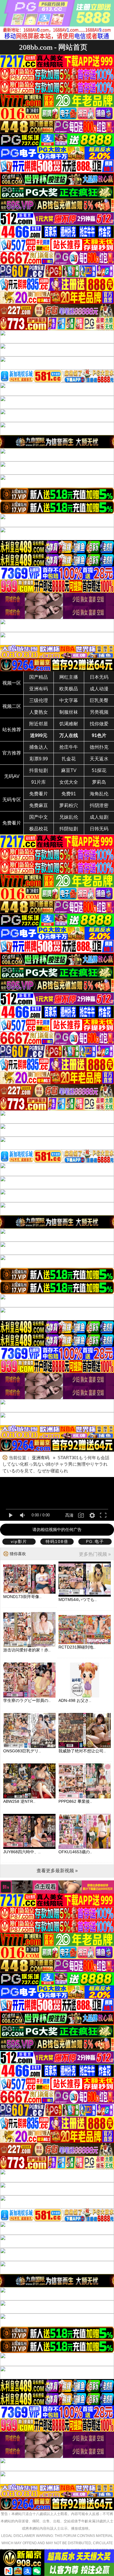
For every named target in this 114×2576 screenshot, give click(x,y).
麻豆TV (69, 770)
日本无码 (99, 677)
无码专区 (12, 800)
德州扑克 (99, 747)
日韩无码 (99, 829)
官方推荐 (12, 753)
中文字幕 (69, 700)
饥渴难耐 (69, 724)
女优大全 (69, 782)
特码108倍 (57, 1541)
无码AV (12, 776)
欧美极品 (69, 689)
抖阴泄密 (99, 805)
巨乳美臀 (99, 700)
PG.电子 (95, 1541)
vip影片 (19, 1541)
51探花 (99, 770)
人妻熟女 (39, 712)
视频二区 (12, 706)
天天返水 (99, 759)
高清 (69, 1515)
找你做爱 (99, 724)
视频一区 (12, 683)
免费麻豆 (39, 805)
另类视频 (99, 712)
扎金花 (69, 759)
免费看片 (39, 794)
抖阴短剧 (69, 829)
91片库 (39, 782)
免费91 (69, 794)
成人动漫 (99, 689)
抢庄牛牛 (69, 747)
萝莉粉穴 (69, 805)
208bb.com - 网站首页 (53, 47)
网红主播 (69, 677)
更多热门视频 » (95, 1554)
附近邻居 (39, 724)
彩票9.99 (39, 759)
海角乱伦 (99, 794)
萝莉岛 (99, 782)
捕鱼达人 (39, 747)
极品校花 (39, 829)
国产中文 (39, 817)
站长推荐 (12, 730)
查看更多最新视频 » (57, 1871)
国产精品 (39, 677)
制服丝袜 (69, 712)
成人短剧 (99, 817)
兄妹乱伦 (69, 817)
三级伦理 (39, 700)
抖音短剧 (39, 770)
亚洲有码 (39, 689)
